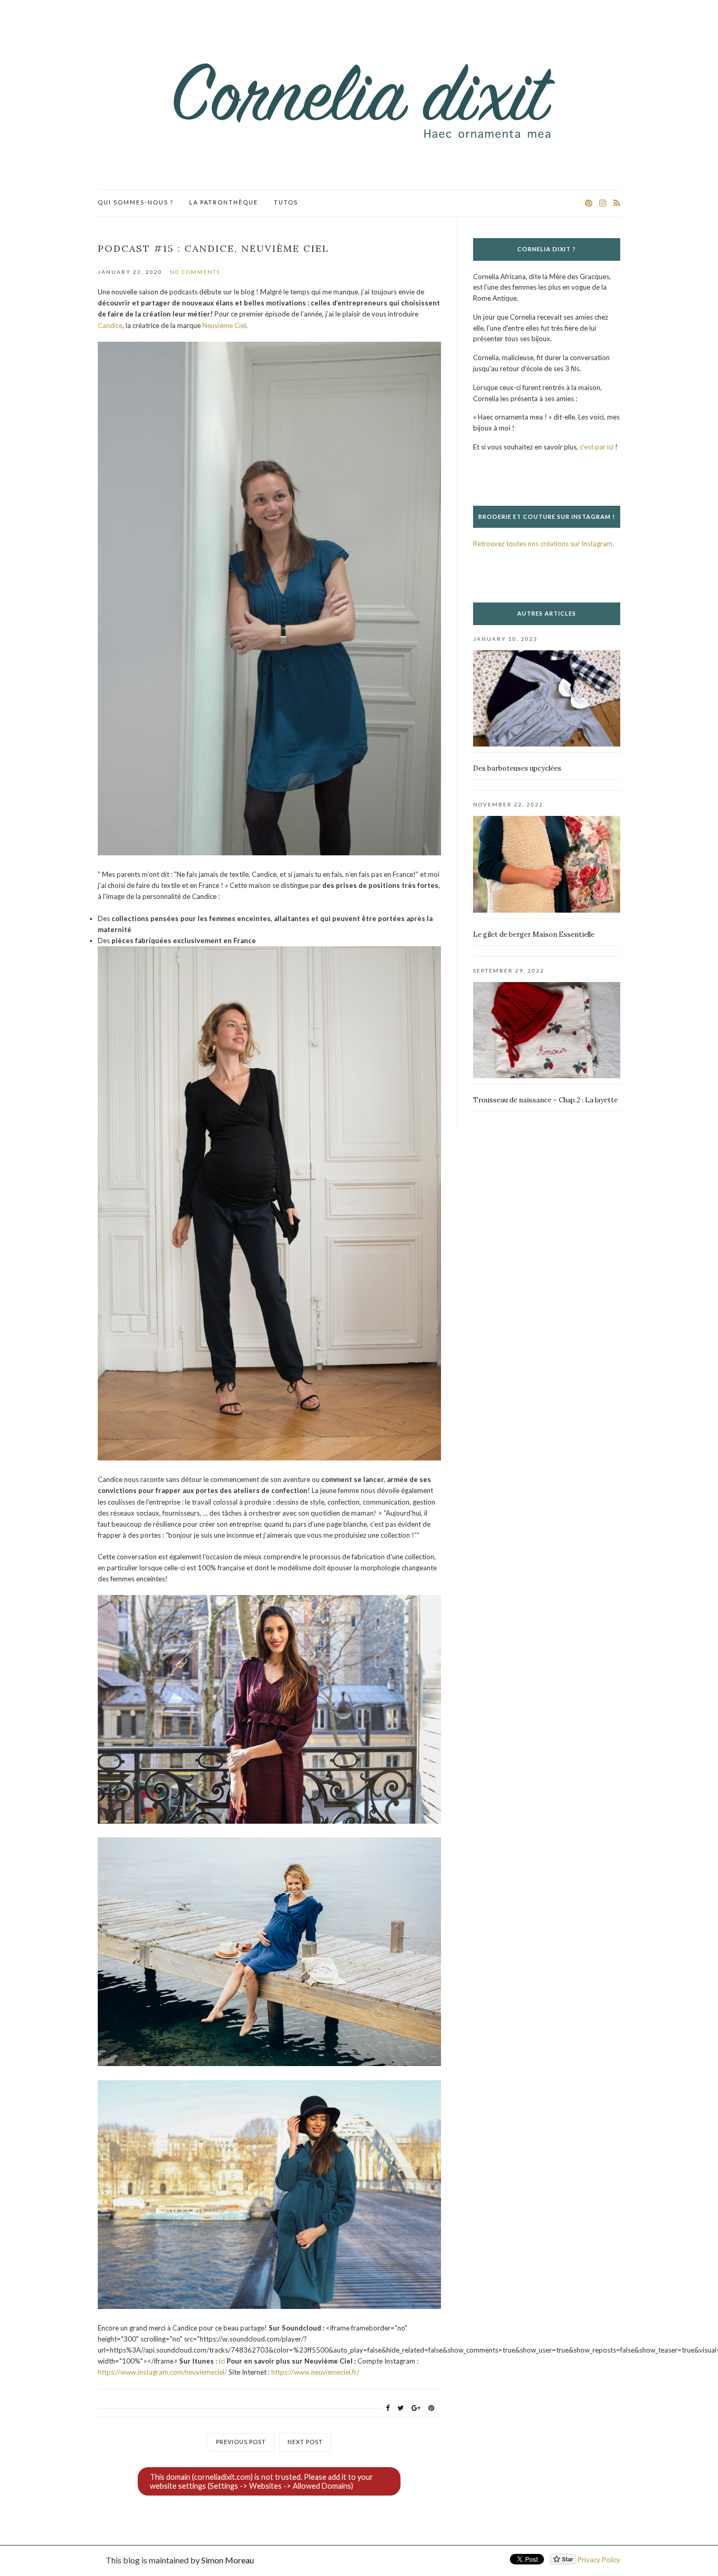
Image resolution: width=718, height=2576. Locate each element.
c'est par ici (597, 447)
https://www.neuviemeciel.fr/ (315, 2372)
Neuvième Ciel (224, 325)
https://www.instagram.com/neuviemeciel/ (162, 2372)
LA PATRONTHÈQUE (224, 202)
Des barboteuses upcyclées (517, 768)
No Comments (195, 272)
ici (222, 2361)
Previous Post (241, 2442)
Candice (110, 325)
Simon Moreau (228, 2560)
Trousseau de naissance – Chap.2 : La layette (545, 1100)
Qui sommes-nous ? (136, 202)
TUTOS (286, 202)
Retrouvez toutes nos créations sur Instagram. (543, 544)
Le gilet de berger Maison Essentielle (534, 934)
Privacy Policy (599, 2560)
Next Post (305, 2442)
